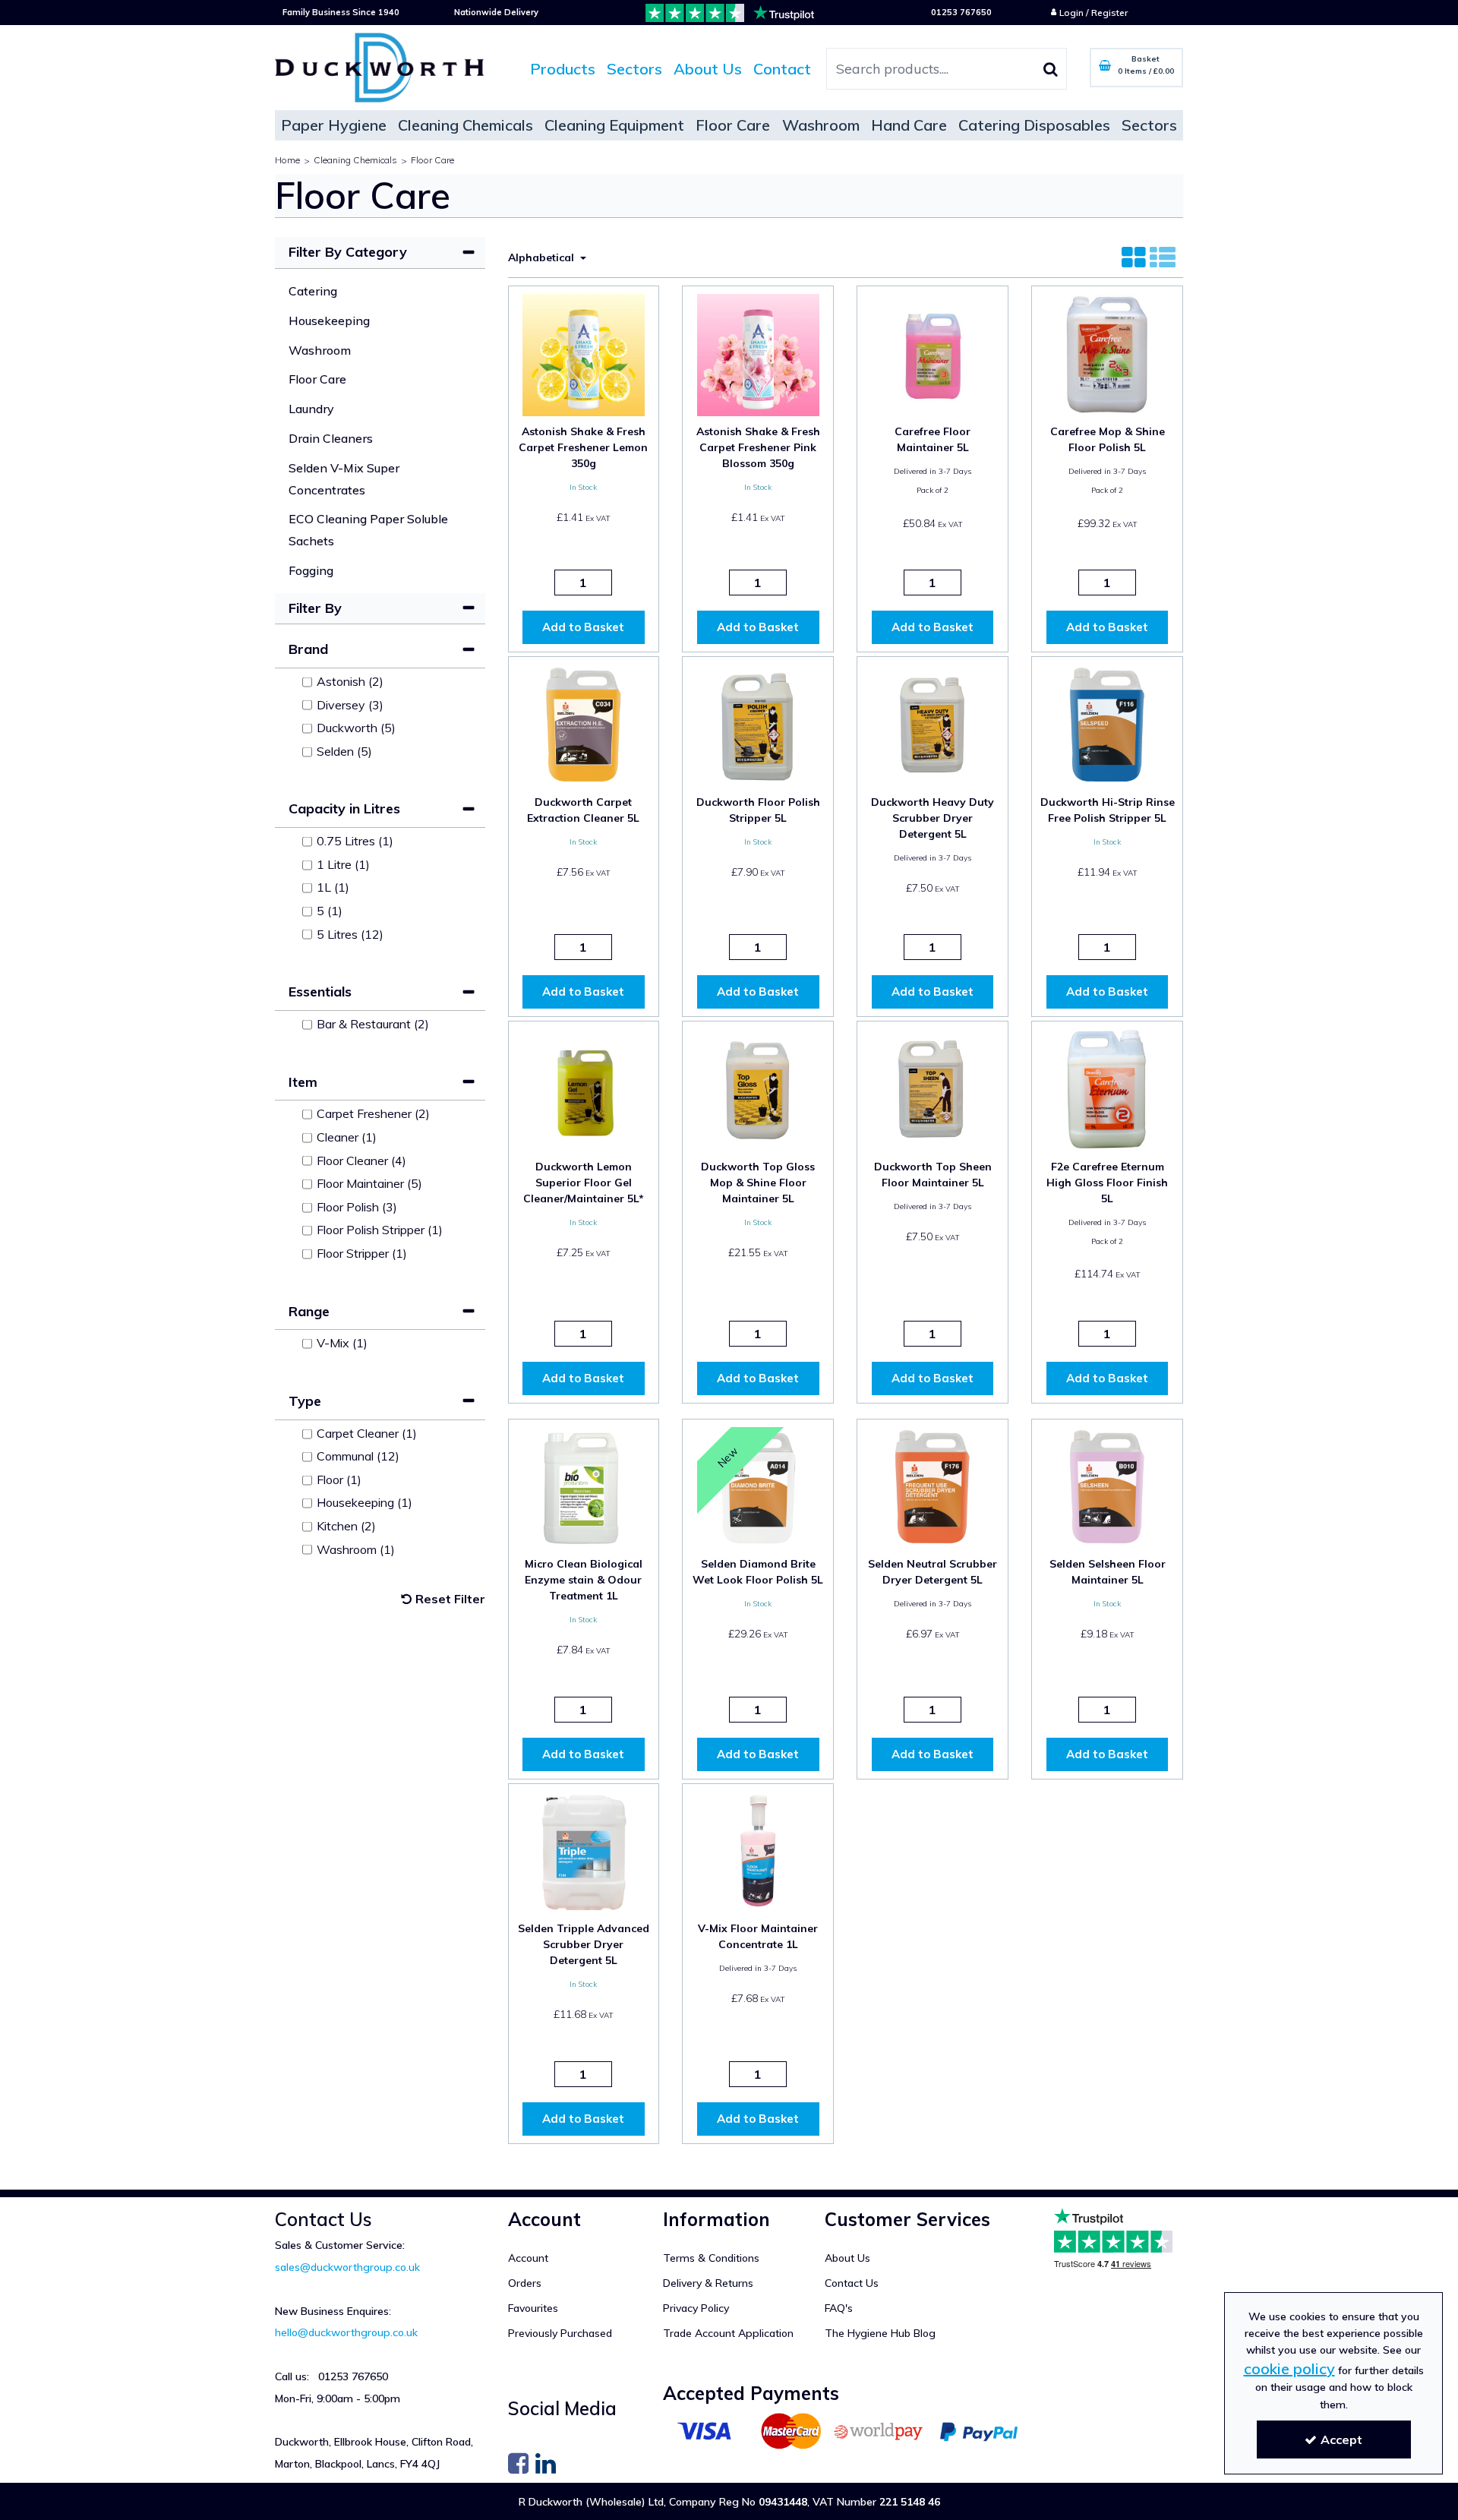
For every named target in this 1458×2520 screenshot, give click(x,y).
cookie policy (1289, 2368)
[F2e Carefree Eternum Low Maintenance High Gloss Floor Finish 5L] (1107, 1088)
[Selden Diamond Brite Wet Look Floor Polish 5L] (758, 1486)
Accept (1341, 2439)
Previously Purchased (560, 2334)
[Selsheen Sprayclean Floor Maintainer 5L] (1107, 1486)
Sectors (634, 69)
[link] (518, 2462)
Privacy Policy (696, 2308)
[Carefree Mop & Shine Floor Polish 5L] (1107, 354)
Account (528, 2258)
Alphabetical (543, 257)
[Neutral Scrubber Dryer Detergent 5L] (933, 1486)
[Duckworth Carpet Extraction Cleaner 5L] (583, 723)
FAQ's (839, 2308)
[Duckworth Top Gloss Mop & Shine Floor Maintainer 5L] (758, 1088)
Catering (313, 291)
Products (563, 69)
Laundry (311, 409)
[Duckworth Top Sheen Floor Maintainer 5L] (933, 1088)
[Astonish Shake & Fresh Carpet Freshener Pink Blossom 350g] (758, 354)
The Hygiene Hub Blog (880, 2334)
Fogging (311, 570)
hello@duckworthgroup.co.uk (346, 2332)
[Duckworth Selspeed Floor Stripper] (1107, 723)
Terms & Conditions (711, 2258)
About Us (708, 69)
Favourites (533, 2308)
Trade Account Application (728, 2334)
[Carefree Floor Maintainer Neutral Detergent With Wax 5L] (933, 354)
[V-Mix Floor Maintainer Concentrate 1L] (758, 1851)
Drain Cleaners (331, 438)
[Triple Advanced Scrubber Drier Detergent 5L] (583, 1851)
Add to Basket (583, 627)
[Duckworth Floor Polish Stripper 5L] (758, 723)
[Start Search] (1051, 69)
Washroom (320, 350)
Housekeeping (329, 321)
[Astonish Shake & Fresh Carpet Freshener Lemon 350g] (583, 354)
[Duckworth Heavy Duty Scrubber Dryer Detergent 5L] (933, 723)
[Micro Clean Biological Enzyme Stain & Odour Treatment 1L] (583, 1486)
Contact (782, 69)
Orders (525, 2283)
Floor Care (317, 379)
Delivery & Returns (708, 2283)
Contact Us (852, 2283)
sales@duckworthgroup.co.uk (347, 2267)
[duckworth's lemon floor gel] (583, 1088)
